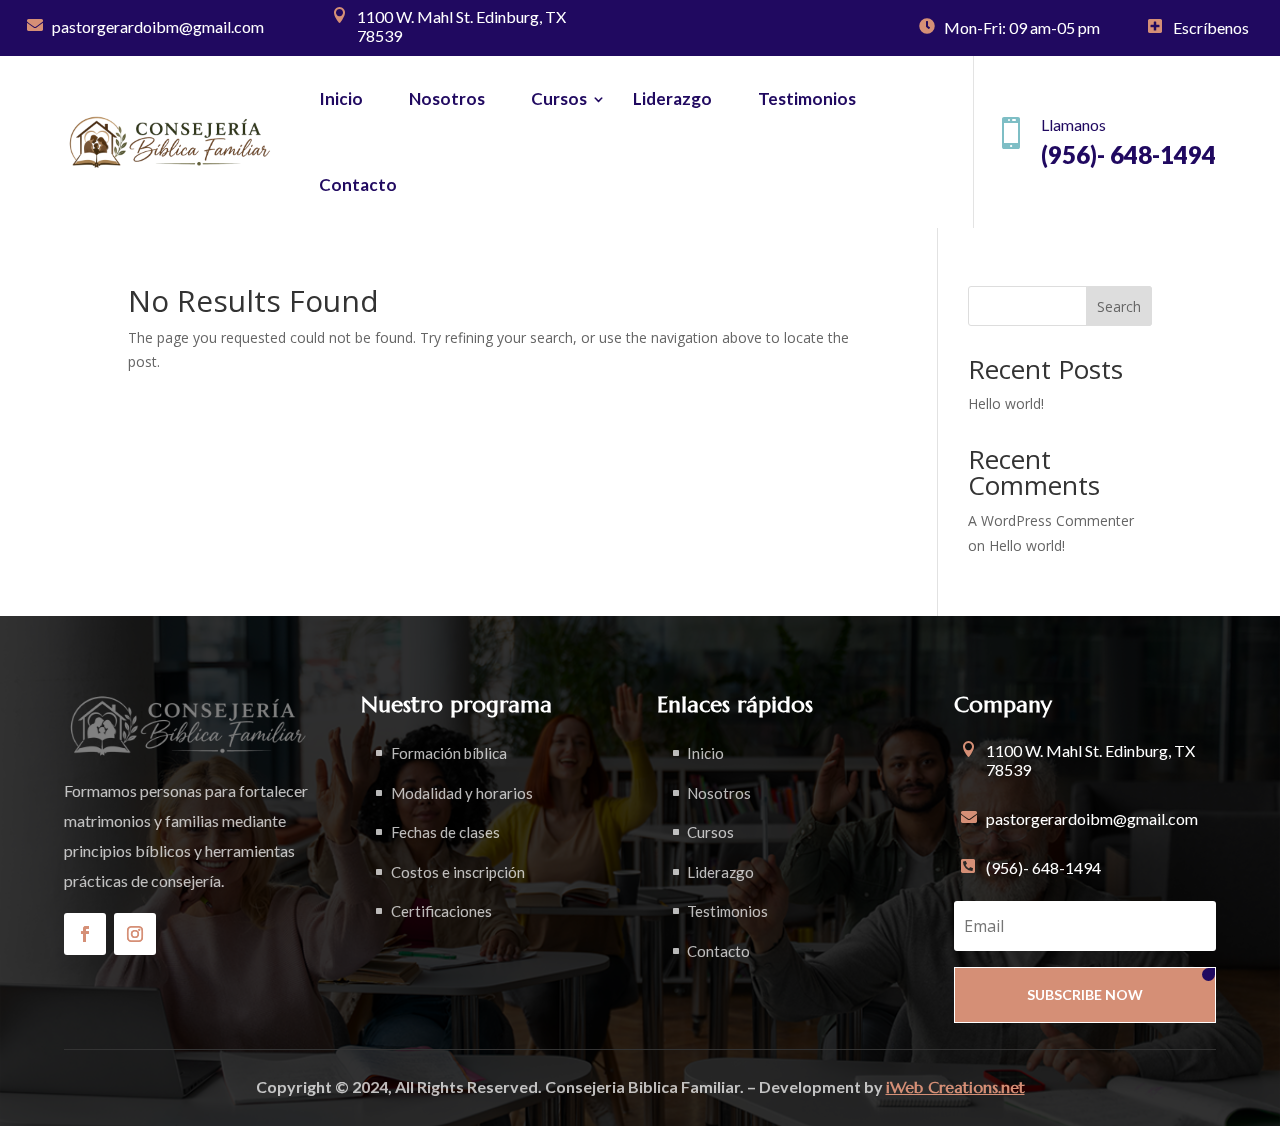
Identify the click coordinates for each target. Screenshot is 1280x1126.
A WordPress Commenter (1051, 520)
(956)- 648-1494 (1043, 867)
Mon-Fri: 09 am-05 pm (1022, 27)
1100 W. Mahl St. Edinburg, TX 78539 (461, 26)
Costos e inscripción (458, 872)
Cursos (559, 98)
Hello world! (1006, 403)
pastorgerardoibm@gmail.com (158, 26)
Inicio (341, 98)
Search (1119, 306)
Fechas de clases (445, 832)
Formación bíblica (449, 753)
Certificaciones (441, 911)
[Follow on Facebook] (85, 934)
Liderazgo (672, 98)
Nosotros (447, 98)
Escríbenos (1211, 27)
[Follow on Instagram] (135, 934)
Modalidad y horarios (462, 793)
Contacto (358, 184)
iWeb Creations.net (955, 1087)
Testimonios (807, 98)
